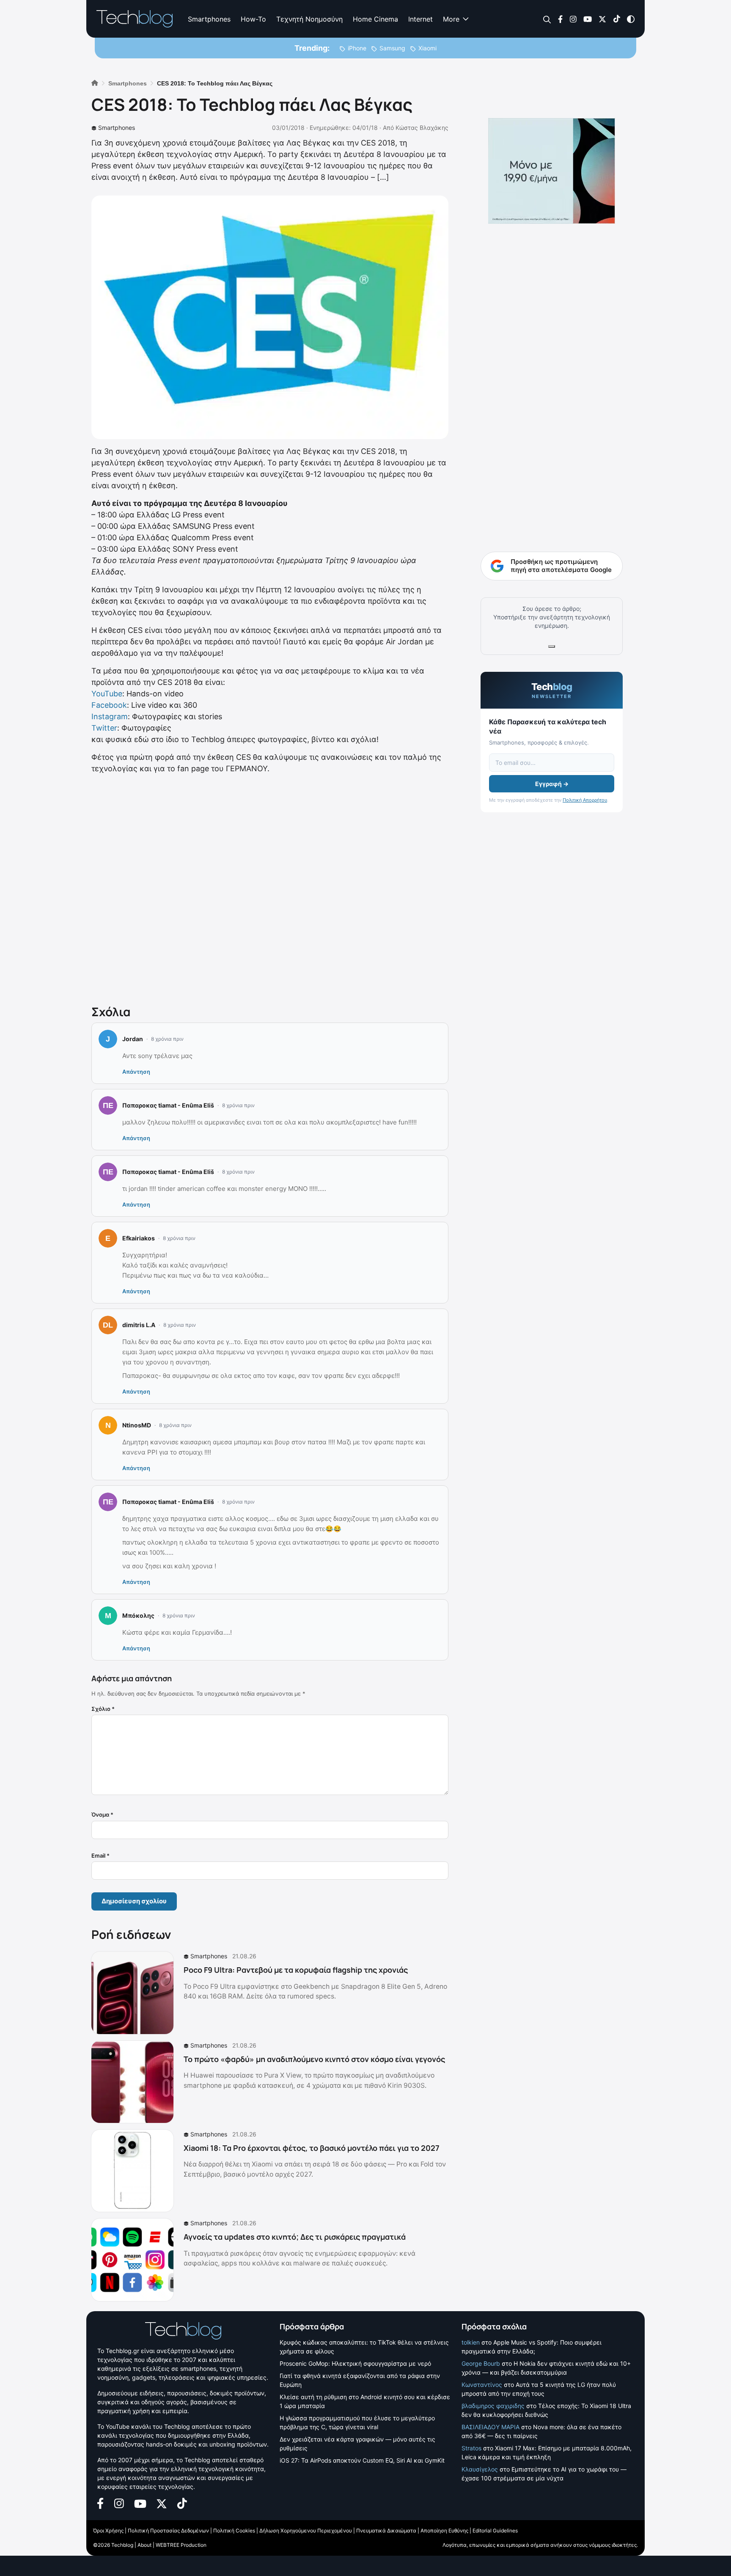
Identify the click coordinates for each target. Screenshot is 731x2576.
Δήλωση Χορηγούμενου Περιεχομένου (306, 2531)
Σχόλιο (103, 1709)
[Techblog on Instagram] (573, 18)
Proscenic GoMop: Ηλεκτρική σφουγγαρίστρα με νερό (355, 2363)
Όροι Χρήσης (108, 2531)
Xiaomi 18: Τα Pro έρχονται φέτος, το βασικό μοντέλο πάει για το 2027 (312, 2148)
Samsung (392, 48)
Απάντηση (136, 1072)
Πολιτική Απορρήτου (585, 800)
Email (100, 1856)
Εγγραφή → (552, 784)
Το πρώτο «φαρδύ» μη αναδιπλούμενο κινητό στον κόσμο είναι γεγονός (314, 2059)
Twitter (104, 728)
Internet (420, 19)
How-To (253, 19)
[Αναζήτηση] (547, 19)
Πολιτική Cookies (234, 2531)
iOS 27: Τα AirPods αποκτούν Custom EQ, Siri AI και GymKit (362, 2460)
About (144, 2545)
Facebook (109, 705)
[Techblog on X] (602, 18)
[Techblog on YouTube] (588, 18)
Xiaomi (427, 48)
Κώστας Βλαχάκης (422, 128)
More (451, 19)
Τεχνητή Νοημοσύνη (309, 19)
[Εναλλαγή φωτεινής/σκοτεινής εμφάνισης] (631, 18)
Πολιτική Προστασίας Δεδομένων (168, 2531)
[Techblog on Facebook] (560, 18)
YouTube (107, 694)
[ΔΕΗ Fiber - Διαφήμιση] (552, 171)
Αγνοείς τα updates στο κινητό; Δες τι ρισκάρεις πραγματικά (295, 2237)
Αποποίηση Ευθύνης (444, 2531)
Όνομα (102, 1814)
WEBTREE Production (181, 2545)
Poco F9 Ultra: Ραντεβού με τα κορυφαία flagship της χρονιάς (296, 1970)
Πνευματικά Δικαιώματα (386, 2531)
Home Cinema (375, 19)
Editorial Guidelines (495, 2531)
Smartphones (209, 19)
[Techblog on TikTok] (617, 18)
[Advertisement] (270, 888)
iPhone (357, 48)
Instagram (110, 716)
